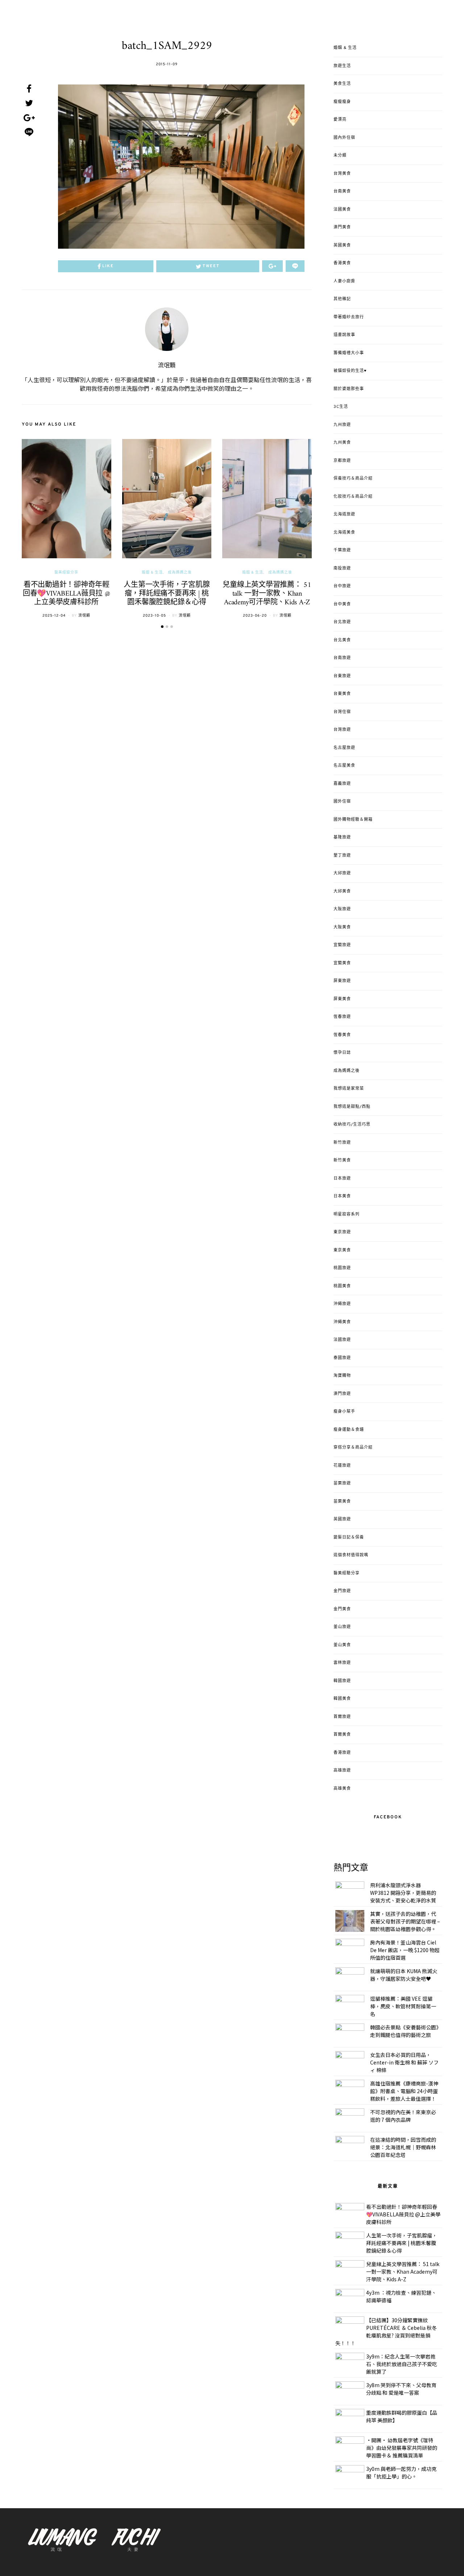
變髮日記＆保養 (349, 1537)
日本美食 (342, 1196)
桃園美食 (342, 1286)
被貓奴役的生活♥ (350, 371)
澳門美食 (342, 227)
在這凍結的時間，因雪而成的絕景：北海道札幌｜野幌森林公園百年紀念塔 (403, 2147)
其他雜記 (342, 299)
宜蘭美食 (342, 963)
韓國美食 (342, 1699)
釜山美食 (342, 1645)
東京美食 (342, 1250)
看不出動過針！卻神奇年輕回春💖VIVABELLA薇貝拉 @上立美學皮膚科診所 (67, 594)
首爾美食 (342, 1735)
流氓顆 (167, 366)
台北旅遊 (342, 622)
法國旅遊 (342, 1340)
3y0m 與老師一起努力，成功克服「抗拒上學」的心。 (401, 2473)
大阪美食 (342, 927)
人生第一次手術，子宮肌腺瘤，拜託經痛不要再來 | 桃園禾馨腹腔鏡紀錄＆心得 (167, 594)
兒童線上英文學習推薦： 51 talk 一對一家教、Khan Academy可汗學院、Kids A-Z (267, 594)
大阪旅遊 (342, 909)
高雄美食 (342, 1789)
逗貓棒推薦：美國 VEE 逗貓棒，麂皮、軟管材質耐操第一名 (403, 2006)
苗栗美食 (342, 1502)
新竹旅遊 (342, 1143)
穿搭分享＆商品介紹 (353, 1448)
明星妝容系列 (347, 1214)
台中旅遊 (342, 586)
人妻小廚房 (344, 281)
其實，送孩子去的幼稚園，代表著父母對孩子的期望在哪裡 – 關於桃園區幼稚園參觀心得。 (405, 1921)
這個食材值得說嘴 (351, 1555)
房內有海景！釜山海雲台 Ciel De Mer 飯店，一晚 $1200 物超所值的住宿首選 (405, 1950)
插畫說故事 (344, 335)
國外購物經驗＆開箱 (353, 820)
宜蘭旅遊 (342, 945)
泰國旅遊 (342, 1358)
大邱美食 (342, 891)
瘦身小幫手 (344, 1412)
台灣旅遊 (342, 730)
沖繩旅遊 (342, 1304)
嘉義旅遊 (342, 784)
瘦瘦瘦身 (342, 102)
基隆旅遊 (342, 837)
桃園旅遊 (342, 1268)
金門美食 (342, 1609)
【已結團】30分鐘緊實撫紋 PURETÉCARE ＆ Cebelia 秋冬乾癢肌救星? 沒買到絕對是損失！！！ (386, 2331)
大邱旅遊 (342, 873)
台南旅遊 (342, 658)
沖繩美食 (342, 1322)
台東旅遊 (342, 676)
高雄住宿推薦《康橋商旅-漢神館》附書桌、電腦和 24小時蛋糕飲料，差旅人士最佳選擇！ (404, 2091)
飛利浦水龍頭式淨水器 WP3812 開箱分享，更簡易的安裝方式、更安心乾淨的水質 (403, 1893)
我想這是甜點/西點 (352, 1107)
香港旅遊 (342, 1753)
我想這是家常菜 (349, 1089)
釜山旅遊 (342, 1627)
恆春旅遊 (342, 1017)
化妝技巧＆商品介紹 (353, 497)
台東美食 (342, 694)
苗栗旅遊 (342, 1483)
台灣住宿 (342, 712)
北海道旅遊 (344, 514)
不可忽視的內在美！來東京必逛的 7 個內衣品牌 (403, 2116)
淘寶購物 (342, 1376)
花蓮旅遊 (342, 1466)
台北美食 (342, 640)
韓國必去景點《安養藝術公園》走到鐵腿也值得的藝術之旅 (404, 2031)
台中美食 (342, 604)
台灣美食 (342, 174)
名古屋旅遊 (344, 748)
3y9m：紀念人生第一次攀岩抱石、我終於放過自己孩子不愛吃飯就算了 (402, 2364)
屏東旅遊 (342, 981)
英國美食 (342, 245)
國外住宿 (342, 802)
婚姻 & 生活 (152, 573)
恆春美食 (342, 1035)
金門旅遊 (342, 1591)
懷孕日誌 (342, 1053)
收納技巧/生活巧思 (352, 1125)
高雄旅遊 (342, 1771)
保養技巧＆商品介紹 (353, 479)
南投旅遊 (342, 568)
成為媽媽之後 (180, 573)
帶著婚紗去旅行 (349, 317)
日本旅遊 (342, 1179)
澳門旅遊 (342, 1394)
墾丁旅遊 (342, 856)
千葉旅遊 (342, 550)
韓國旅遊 (342, 1681)
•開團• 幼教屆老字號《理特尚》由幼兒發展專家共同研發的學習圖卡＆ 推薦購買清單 (402, 2448)
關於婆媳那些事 (349, 389)
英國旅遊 (342, 1519)
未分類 (340, 156)
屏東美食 (342, 999)
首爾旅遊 (342, 1717)
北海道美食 (344, 533)
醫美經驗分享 (66, 573)
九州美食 (342, 443)
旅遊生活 (342, 66)
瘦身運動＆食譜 (349, 1430)
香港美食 (342, 263)
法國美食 (342, 210)
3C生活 (341, 407)
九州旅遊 (342, 425)
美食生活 (342, 84)
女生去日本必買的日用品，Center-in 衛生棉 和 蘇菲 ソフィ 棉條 (404, 2062)
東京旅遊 (342, 1232)
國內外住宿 (344, 138)
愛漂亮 (340, 120)
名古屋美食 (344, 766)
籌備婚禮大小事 (349, 353)
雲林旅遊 (342, 1663)
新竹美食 (342, 1160)
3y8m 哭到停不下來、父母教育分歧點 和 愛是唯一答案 (401, 2389)
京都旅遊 (342, 461)
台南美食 (342, 191)
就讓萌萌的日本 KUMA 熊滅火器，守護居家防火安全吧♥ (404, 1975)
